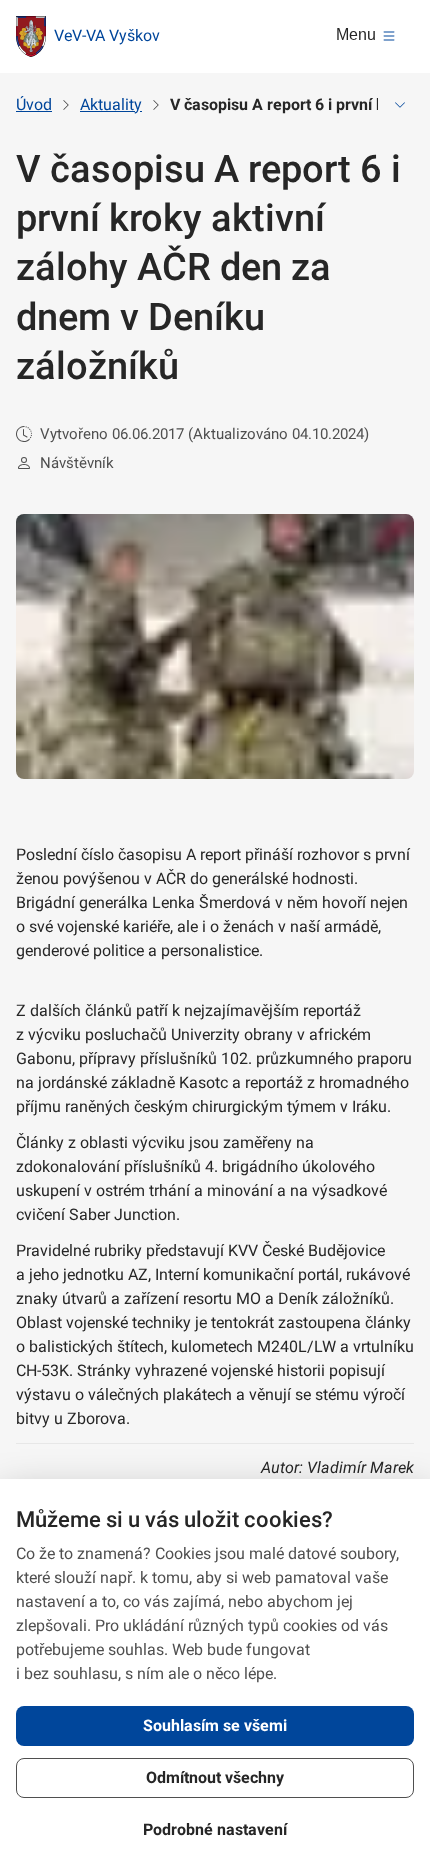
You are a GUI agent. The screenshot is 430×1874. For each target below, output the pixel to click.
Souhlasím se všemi (215, 1725)
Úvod (34, 104)
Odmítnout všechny (215, 1777)
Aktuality (111, 104)
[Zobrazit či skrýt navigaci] (400, 105)
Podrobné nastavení (215, 1829)
